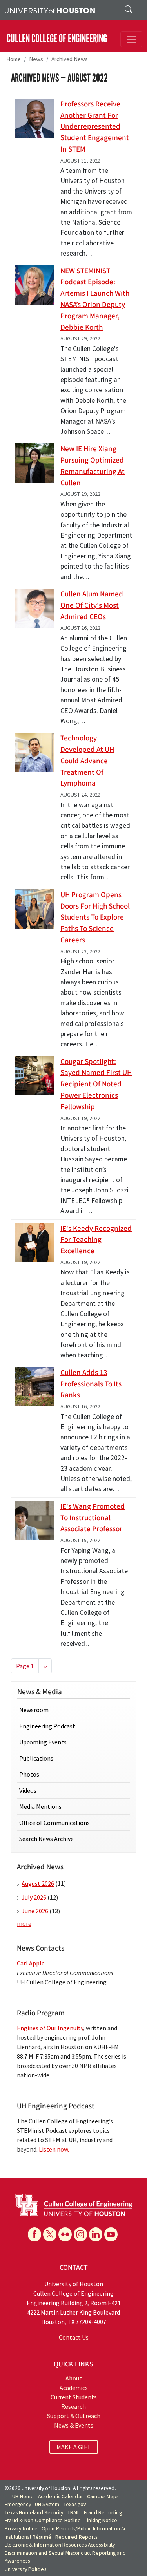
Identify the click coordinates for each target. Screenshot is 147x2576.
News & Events (74, 2425)
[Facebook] (34, 2234)
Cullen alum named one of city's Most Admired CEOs (92, 605)
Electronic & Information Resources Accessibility (60, 2545)
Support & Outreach (74, 2416)
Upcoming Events (43, 1742)
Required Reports (76, 2537)
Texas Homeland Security (34, 2513)
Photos (29, 1774)
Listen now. (54, 2149)
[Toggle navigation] (131, 39)
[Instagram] (80, 2234)
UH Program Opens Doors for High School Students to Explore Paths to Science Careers (95, 917)
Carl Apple (31, 1963)
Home (14, 59)
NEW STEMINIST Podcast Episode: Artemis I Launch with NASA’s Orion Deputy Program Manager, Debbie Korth (95, 299)
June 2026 (35, 1911)
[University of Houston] (50, 10)
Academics (74, 2388)
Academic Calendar (61, 2496)
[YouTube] (111, 2234)
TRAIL (74, 2513)
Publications (36, 1758)
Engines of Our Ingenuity (50, 2028)
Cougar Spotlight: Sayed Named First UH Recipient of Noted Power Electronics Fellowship (96, 1084)
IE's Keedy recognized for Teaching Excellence (96, 1240)
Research (73, 2406)
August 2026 (38, 1883)
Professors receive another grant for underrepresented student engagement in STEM (95, 127)
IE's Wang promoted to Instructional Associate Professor (93, 1518)
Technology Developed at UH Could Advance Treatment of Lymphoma (87, 761)
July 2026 (34, 1897)
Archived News (70, 59)
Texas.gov (75, 2504)
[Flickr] (65, 2234)
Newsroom (34, 1710)
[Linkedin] (96, 2234)
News (36, 59)
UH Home (23, 2496)
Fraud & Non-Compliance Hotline (43, 2520)
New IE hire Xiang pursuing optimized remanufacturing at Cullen (93, 466)
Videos (28, 1790)
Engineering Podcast (47, 1726)
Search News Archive (46, 1839)
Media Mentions (40, 1806)
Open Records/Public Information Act (85, 2529)
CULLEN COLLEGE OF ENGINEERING (57, 39)
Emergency (18, 2504)
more (24, 1923)
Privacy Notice (21, 2529)
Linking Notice (101, 2520)
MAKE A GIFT (74, 2447)
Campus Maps (103, 2496)
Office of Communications (54, 1823)
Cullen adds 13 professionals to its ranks (91, 1384)
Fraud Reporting (103, 2513)
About (74, 2378)
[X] (50, 2234)
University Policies (25, 2569)
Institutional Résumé (28, 2537)
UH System (47, 2504)
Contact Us (74, 2337)
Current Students (74, 2397)
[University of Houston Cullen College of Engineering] (73, 2204)
